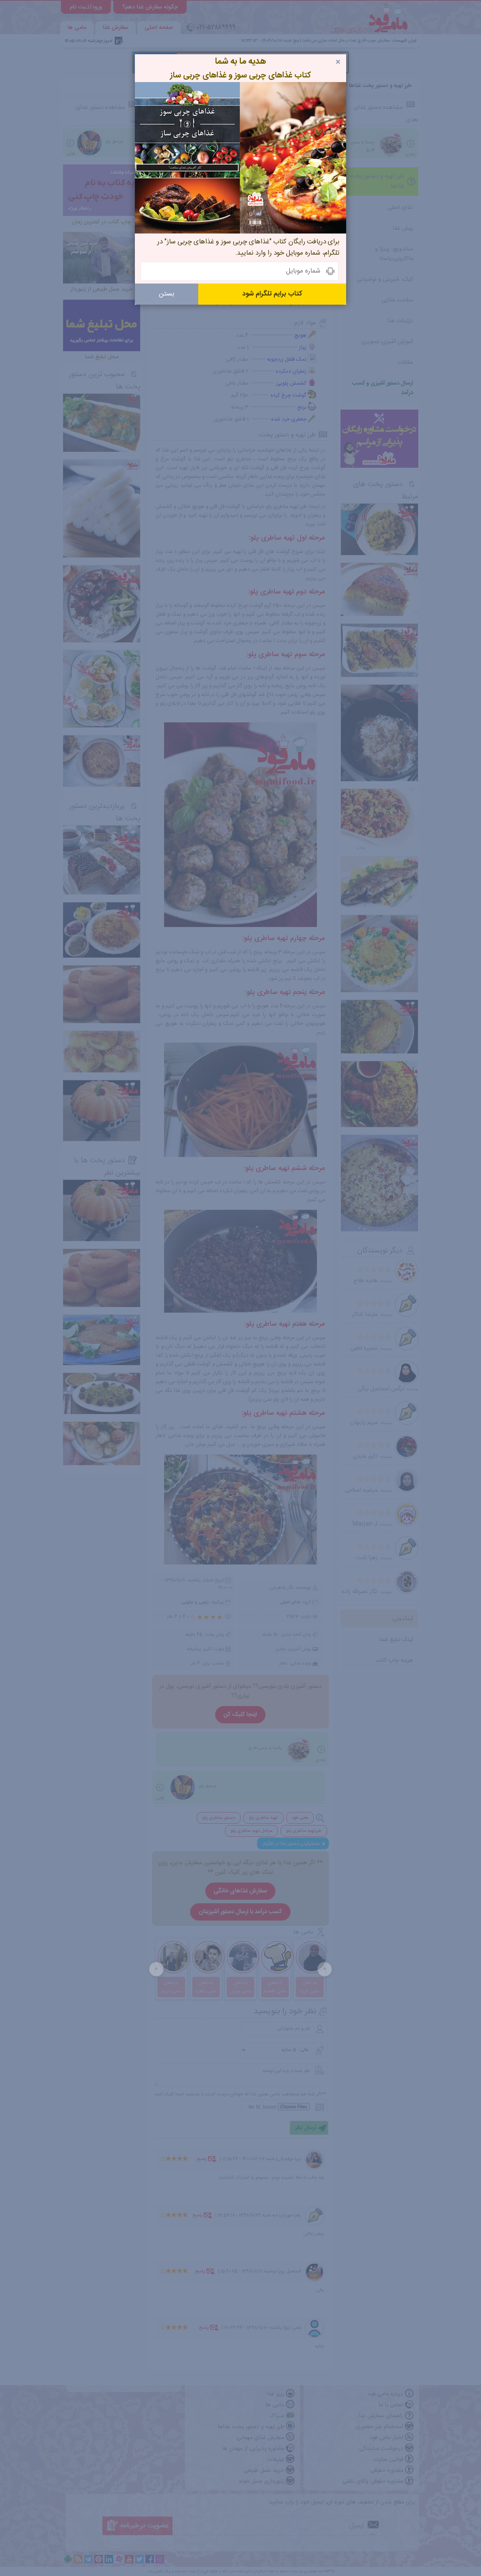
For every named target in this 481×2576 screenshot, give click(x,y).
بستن (167, 294)
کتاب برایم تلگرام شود (272, 294)
